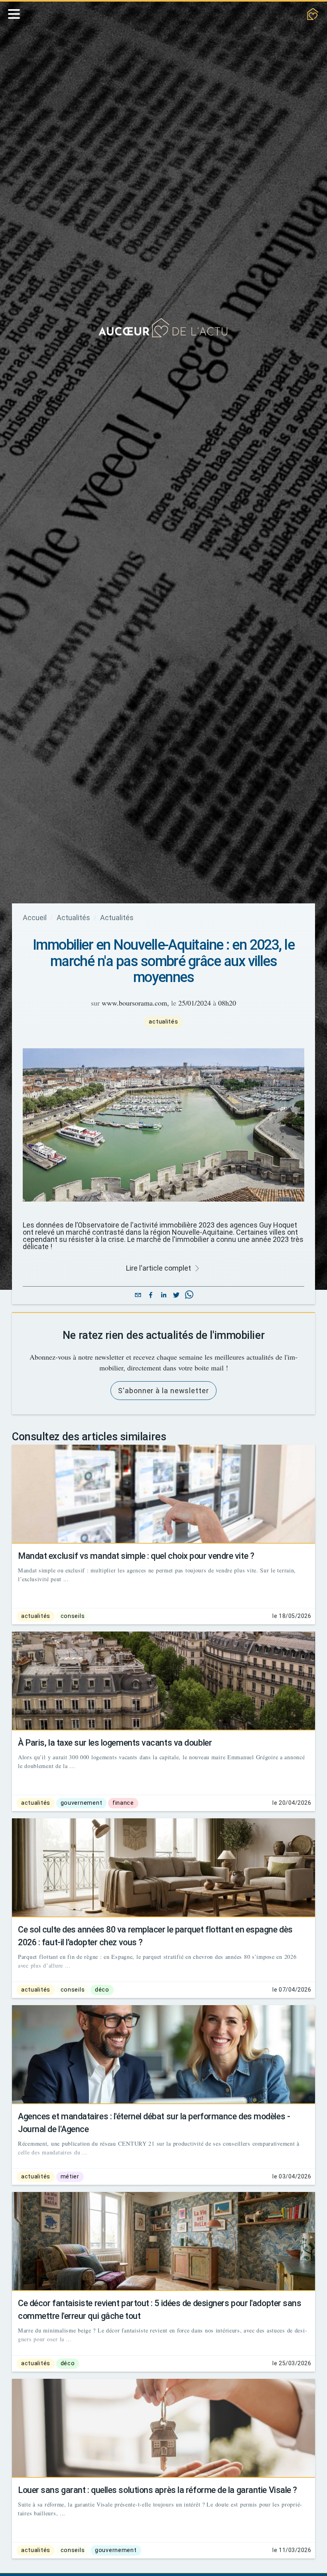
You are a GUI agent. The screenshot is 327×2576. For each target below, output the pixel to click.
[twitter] (176, 1296)
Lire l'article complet (159, 1268)
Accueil (36, 918)
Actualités (77, 918)
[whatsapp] (189, 1296)
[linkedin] (163, 1296)
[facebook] (151, 1296)
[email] (138, 1296)
